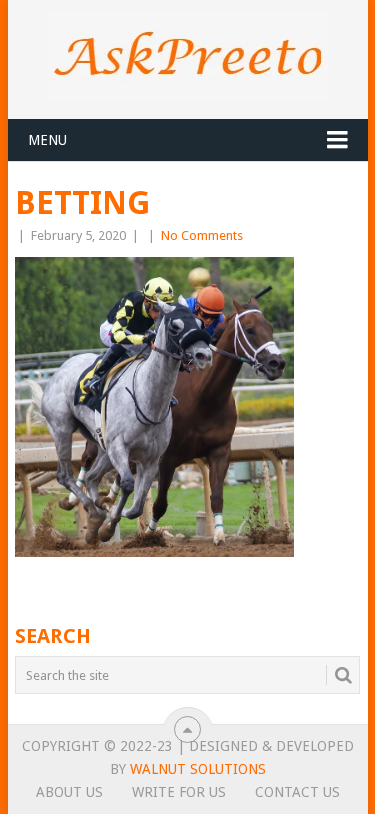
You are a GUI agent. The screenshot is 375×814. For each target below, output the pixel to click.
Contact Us (297, 792)
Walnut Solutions (198, 769)
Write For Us (179, 792)
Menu (47, 140)
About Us (69, 792)
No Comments (202, 235)
